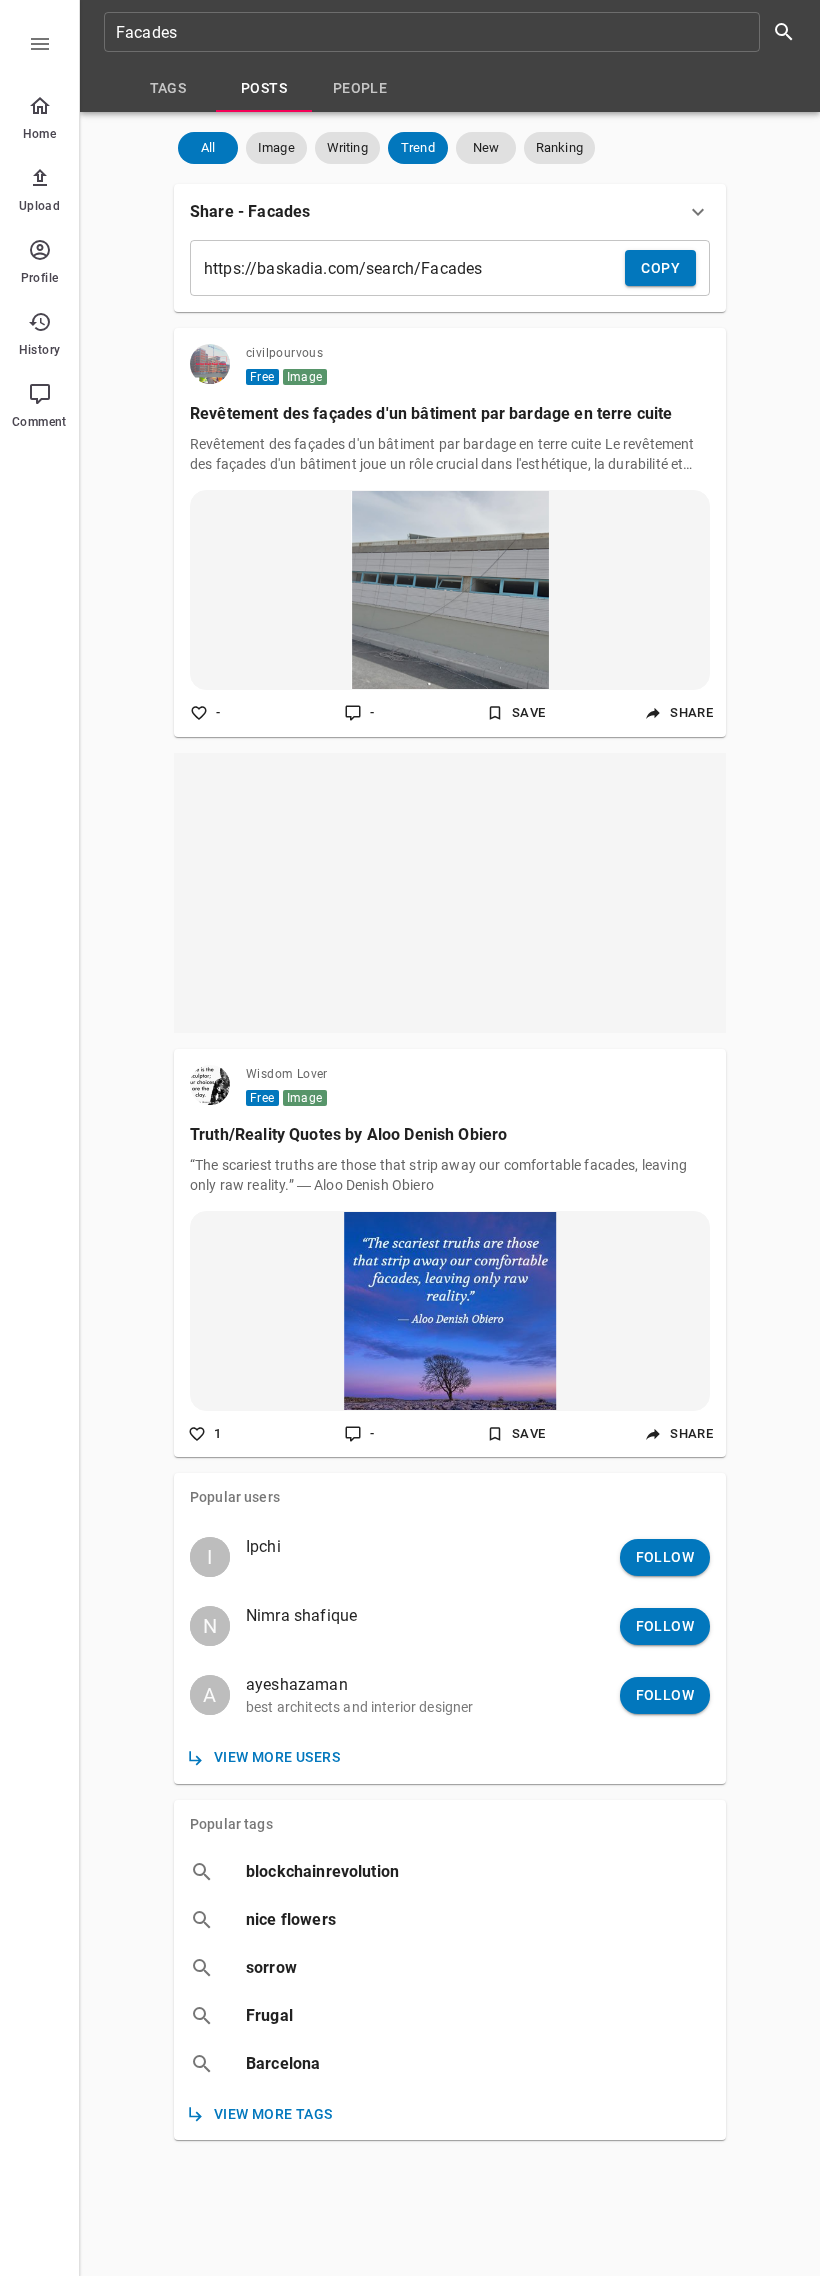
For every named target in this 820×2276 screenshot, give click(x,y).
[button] (208, 148)
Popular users (235, 1497)
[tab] (168, 88)
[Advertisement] (450, 893)
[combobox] (456, 32)
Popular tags (231, 1824)
